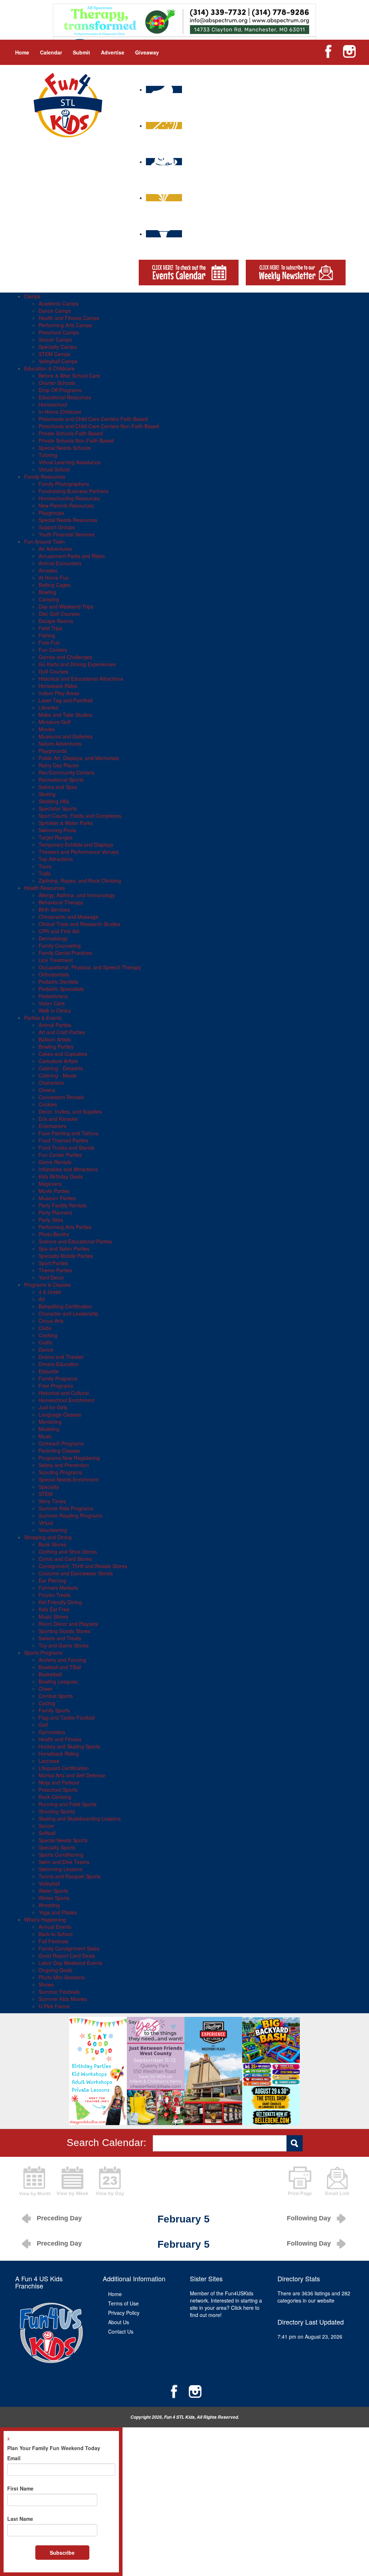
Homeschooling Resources (69, 498)
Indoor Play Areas (59, 693)
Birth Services (54, 909)
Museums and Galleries (66, 736)
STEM (46, 1494)
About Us (119, 2322)
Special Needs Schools (65, 448)
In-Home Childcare (60, 412)
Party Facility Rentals (63, 1205)
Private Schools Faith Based (71, 433)
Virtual (46, 1523)
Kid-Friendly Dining (60, 1602)
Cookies (48, 1104)
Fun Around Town (45, 541)
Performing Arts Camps (65, 325)
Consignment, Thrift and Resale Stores (83, 1566)
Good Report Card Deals (67, 1956)
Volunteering (53, 1530)
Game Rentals (55, 1162)
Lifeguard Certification (64, 1768)
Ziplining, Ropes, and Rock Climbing (80, 881)
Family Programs (58, 1378)
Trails (45, 873)
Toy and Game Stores (64, 1645)
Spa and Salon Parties (64, 1248)
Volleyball (49, 1883)
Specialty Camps (58, 347)
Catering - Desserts (61, 1068)
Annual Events (55, 1927)
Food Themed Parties (63, 1140)
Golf (43, 1725)
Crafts (45, 1342)
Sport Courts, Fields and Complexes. (81, 816)
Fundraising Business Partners (74, 491)
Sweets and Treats (60, 1638)
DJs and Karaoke (58, 1119)
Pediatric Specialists (61, 989)
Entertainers (52, 1126)
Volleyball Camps (58, 361)
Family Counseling (60, 945)
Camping (49, 599)
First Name (20, 2488)
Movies (47, 729)
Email (14, 2458)
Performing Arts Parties (65, 1227)
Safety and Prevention (64, 1465)
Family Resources (45, 477)
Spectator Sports (58, 808)
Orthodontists (54, 974)
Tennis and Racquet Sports (70, 1876)
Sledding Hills (54, 801)
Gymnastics (52, 1732)
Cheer (46, 1689)
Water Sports (53, 1891)
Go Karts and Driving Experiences (77, 664)
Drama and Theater (61, 1357)
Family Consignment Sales (69, 1948)
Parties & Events (43, 1018)
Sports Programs (43, 1653)
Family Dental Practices (65, 953)
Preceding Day (59, 2218)
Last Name (20, 2519)
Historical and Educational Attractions (81, 679)
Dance (46, 1350)
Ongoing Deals (55, 1970)
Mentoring (50, 1422)
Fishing (47, 635)
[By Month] (35, 2180)
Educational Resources (65, 397)
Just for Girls (53, 1407)
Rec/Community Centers (66, 772)
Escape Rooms (56, 621)
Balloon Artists (55, 1039)
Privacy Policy (124, 2313)
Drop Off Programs (60, 390)
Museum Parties (57, 1198)
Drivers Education (59, 1364)
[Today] (110, 2180)
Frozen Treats (55, 1595)
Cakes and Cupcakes (63, 1054)
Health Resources (45, 888)
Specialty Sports (57, 1847)
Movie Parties (54, 1191)
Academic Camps (59, 303)
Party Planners (55, 1212)
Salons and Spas (58, 787)
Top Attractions (56, 859)
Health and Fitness (60, 1739)
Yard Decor (51, 1277)
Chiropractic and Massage (68, 917)
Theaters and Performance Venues (79, 852)
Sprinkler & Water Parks (66, 823)
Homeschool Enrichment (66, 1400)
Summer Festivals (59, 1992)
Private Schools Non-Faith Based (76, 440)
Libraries (48, 707)
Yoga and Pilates (58, 1912)
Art (42, 1299)
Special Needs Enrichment (69, 1479)
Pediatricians (53, 996)
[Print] (300, 2180)
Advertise (113, 52)
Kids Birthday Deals (61, 1176)
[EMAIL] (337, 2180)
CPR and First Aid (59, 931)
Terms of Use (123, 2303)
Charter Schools (57, 383)
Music (45, 1436)
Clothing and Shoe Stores (68, 1552)
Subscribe (62, 2553)
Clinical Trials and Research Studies (79, 924)
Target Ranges (55, 837)
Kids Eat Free (54, 1609)
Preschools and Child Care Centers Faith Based (93, 419)
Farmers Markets (58, 1588)
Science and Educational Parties (75, 1241)
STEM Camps (54, 354)
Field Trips (50, 628)
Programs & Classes (47, 1285)
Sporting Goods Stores (65, 1631)
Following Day (309, 2218)
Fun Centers (53, 650)
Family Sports (54, 1710)
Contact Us (121, 2331)
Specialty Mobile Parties (66, 1256)
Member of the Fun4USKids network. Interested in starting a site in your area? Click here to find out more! (226, 2304)
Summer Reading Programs (70, 1515)
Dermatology (53, 938)
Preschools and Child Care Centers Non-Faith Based (99, 426)
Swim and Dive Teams (64, 1862)
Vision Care (52, 1003)
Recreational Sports (61, 780)
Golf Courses (54, 671)
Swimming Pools (57, 830)
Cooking (48, 1335)
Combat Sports (56, 1696)
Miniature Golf (55, 722)
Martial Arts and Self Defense (72, 1775)
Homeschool (53, 404)
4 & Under (50, 1292)
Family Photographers (64, 484)
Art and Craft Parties (62, 1032)
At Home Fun (54, 578)
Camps (32, 296)
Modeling (49, 1429)
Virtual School (54, 469)
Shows (46, 1984)
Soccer (46, 1826)
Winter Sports (54, 1898)
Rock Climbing (55, 1797)
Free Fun (49, 642)
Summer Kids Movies (63, 1999)
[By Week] (72, 2180)
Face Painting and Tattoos (68, 1133)
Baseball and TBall (60, 1667)
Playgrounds (53, 751)
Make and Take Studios (65, 715)
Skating (47, 794)
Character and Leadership (68, 1313)
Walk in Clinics (55, 1010)
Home (22, 52)
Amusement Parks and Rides (72, 556)
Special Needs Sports (63, 1840)
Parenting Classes (59, 1451)
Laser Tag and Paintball (66, 700)
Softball (47, 1833)
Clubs (45, 1328)
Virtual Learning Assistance (70, 462)
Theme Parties (55, 1270)
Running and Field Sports (68, 1804)
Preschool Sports (58, 1790)
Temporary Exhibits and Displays (76, 844)
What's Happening (45, 1919)
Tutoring (48, 455)
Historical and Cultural (64, 1393)
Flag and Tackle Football (67, 1717)
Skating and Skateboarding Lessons (80, 1818)
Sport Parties (53, 1263)
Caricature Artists (58, 1061)
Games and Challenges (65, 657)
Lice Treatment (56, 960)
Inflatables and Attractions (68, 1169)
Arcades (48, 570)
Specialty (49, 1487)
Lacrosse (49, 1761)
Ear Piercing (52, 1580)
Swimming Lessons (61, 1869)
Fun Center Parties (60, 1155)
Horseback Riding (59, 1754)
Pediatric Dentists (58, 982)
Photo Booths (54, 1234)
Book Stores (52, 1544)
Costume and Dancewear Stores (76, 1573)
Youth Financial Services (66, 534)
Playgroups (51, 513)
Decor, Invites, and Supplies (70, 1111)
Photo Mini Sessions (62, 1977)
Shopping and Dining (48, 1537)
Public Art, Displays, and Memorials (79, 758)
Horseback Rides (58, 686)
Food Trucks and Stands (66, 1147)
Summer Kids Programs (66, 1508)
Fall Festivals (54, 1941)
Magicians (50, 1184)
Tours (45, 866)
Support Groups (57, 527)
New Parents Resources (66, 505)
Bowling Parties (56, 1046)
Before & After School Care (69, 376)
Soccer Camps (55, 339)
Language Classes (60, 1414)
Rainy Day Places (59, 765)
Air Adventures (55, 549)
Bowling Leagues (58, 1681)
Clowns (47, 1090)
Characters (51, 1083)
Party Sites (51, 1220)
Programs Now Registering (69, 1458)
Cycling (47, 1703)
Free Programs (56, 1386)
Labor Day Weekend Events (70, 1963)
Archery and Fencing (62, 1660)
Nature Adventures (60, 743)
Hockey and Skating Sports (69, 1746)
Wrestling (49, 1905)
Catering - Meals (57, 1075)
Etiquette (49, 1371)
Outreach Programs (61, 1443)
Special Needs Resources (68, 520)
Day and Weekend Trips (66, 606)
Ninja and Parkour (59, 1782)
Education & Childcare (49, 368)
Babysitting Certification (65, 1306)
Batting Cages (55, 585)
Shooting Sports (57, 1811)
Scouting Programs (60, 1472)
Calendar (51, 52)
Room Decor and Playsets (68, 1624)
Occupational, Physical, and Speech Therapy (90, 967)
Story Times (52, 1501)
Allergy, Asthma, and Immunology (77, 895)
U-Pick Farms (54, 2006)
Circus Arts (51, 1321)
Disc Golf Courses (59, 614)
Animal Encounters (60, 563)
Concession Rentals (61, 1097)
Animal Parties (55, 1025)
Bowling (47, 592)
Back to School (55, 1934)
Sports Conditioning (61, 1855)
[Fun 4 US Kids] (68, 104)
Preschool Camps (59, 332)
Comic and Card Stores (65, 1559)
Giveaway (147, 52)
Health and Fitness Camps (69, 318)
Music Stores (53, 1616)
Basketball (50, 1674)
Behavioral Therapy (61, 902)
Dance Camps (55, 311)
